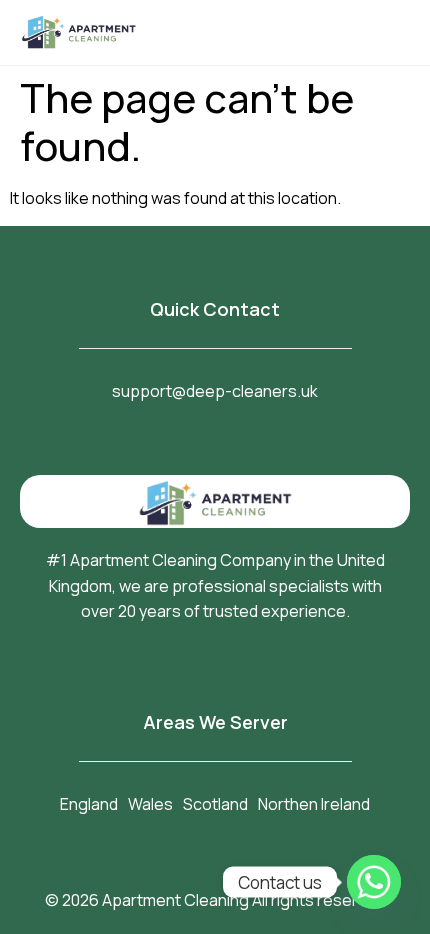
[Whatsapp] (374, 882)
